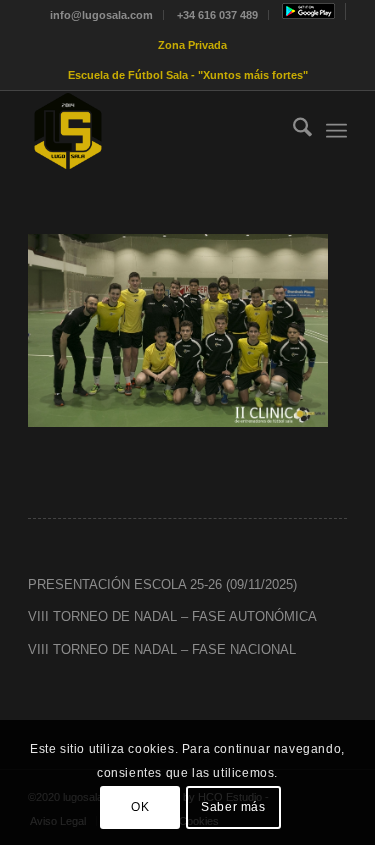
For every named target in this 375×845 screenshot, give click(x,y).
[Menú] (336, 131)
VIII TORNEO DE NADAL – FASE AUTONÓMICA (172, 616)
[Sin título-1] (155, 131)
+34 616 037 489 (217, 15)
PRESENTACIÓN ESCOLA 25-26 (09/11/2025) (162, 584)
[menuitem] (102, 15)
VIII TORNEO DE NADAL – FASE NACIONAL (162, 649)
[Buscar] (292, 131)
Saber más (233, 807)
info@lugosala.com (101, 15)
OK (140, 807)
